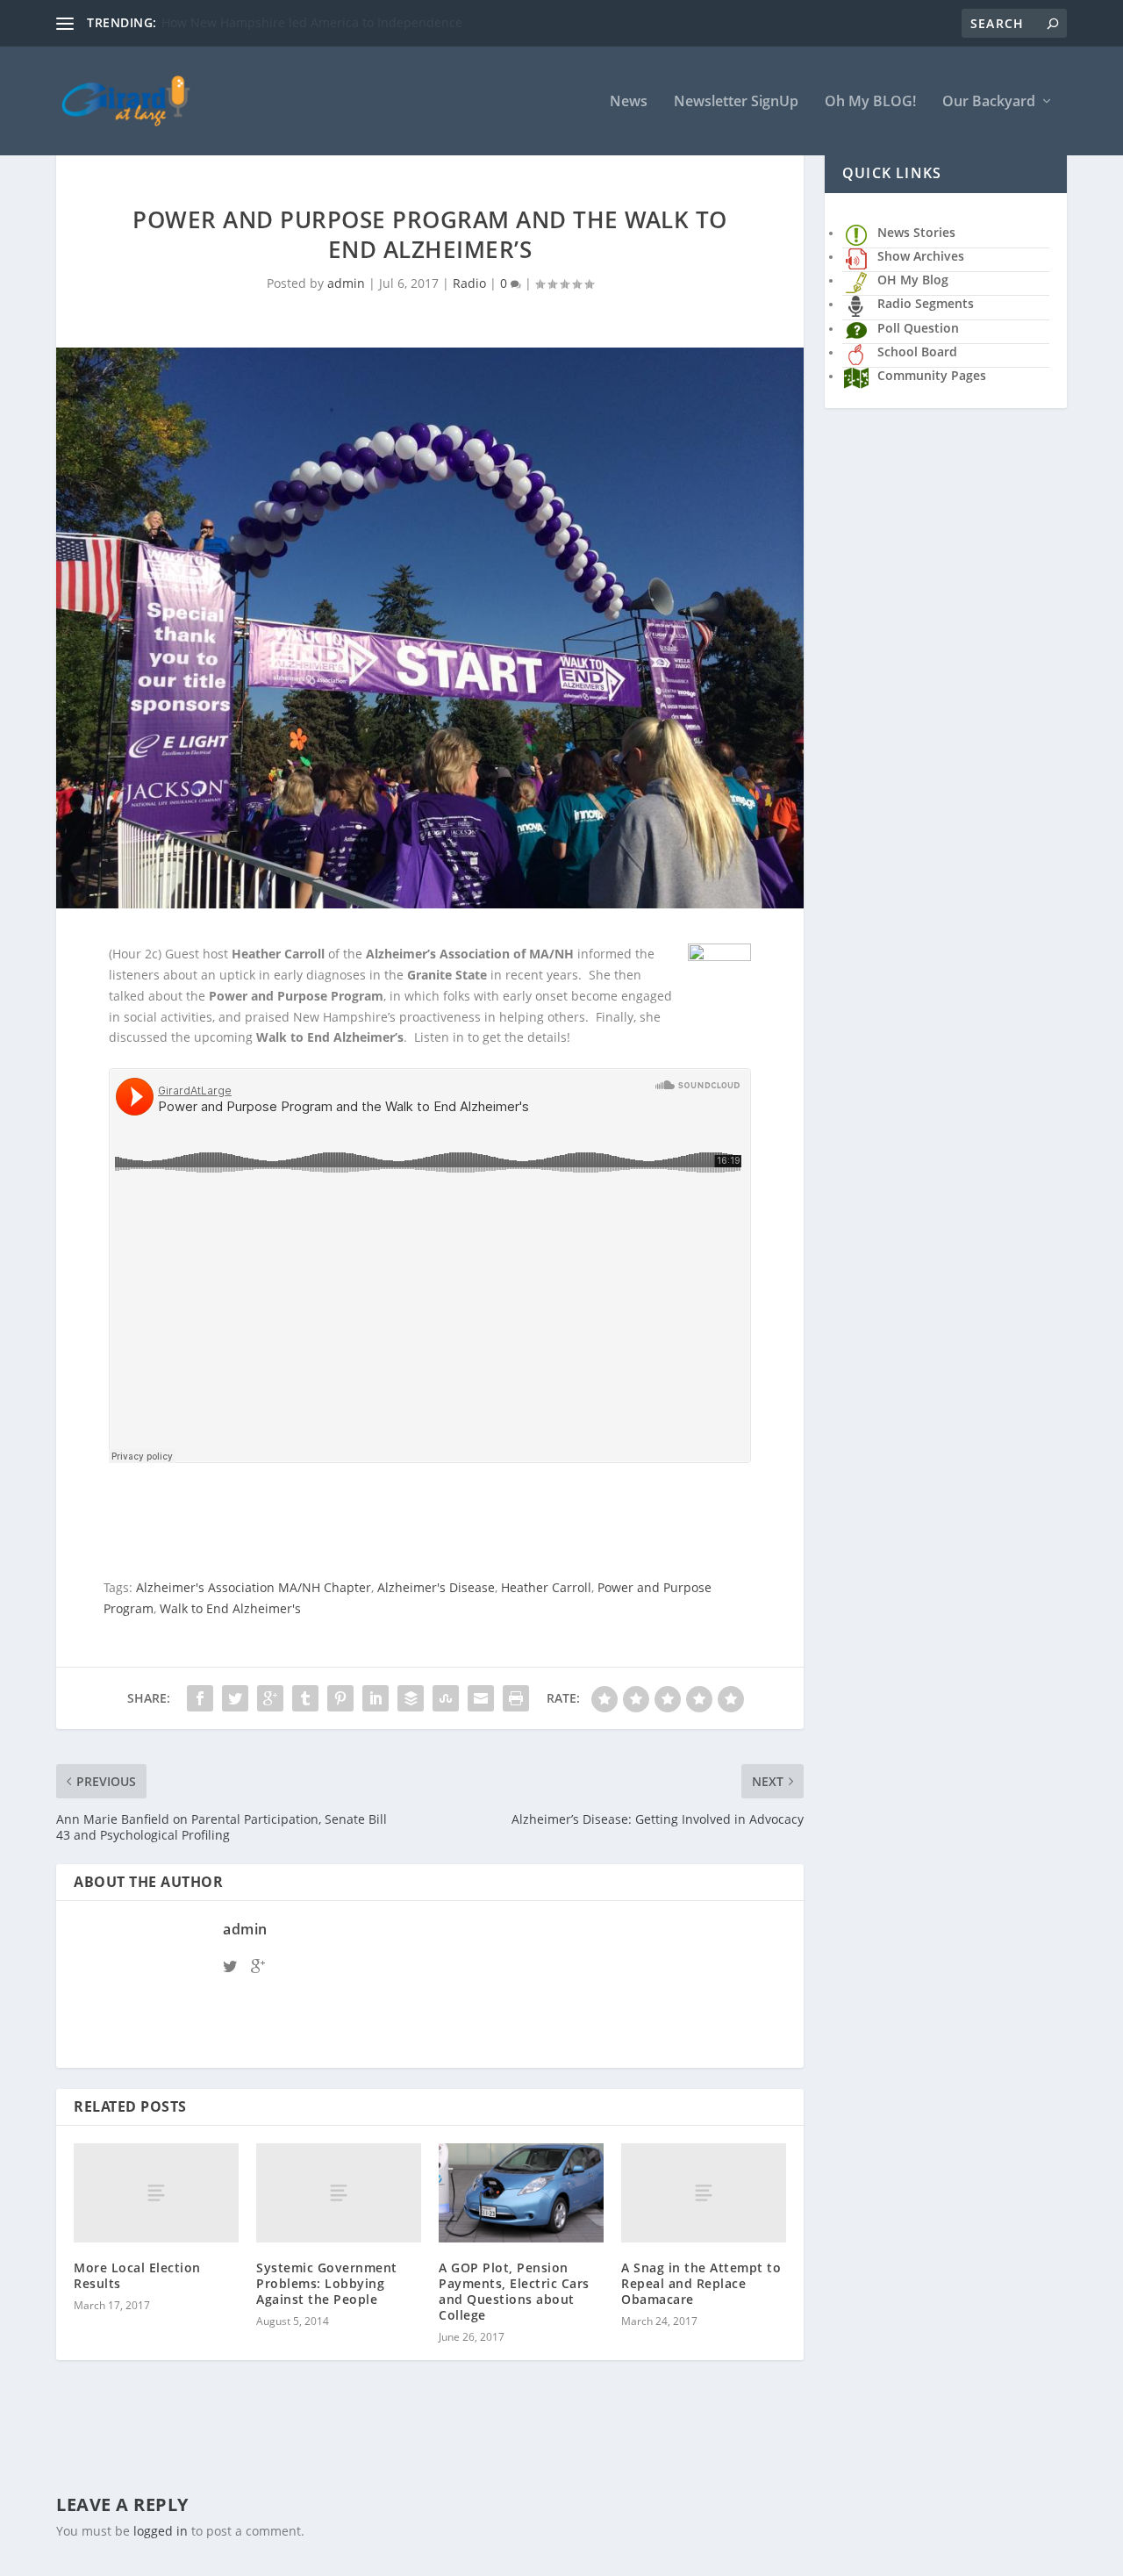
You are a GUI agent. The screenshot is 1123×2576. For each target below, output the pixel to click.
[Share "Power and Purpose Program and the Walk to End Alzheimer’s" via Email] (481, 1698)
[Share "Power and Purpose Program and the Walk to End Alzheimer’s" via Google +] (270, 1698)
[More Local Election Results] (156, 2193)
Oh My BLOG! (870, 102)
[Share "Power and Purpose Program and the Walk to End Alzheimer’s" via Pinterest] (340, 1698)
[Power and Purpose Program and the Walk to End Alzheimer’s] (430, 628)
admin (346, 283)
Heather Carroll (546, 1587)
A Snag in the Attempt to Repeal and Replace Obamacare (701, 2283)
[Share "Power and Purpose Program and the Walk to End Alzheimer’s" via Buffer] (411, 1698)
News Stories (916, 232)
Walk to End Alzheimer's (230, 1608)
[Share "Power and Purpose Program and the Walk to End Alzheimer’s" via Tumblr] (305, 1698)
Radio (469, 283)
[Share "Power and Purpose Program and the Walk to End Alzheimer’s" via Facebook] (200, 1698)
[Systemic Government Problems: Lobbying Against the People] (339, 2193)
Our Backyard (989, 102)
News (629, 102)
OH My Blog (913, 280)
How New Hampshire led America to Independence (312, 22)
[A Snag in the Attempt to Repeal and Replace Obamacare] (704, 2193)
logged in (161, 2531)
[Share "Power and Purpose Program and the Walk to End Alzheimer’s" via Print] (516, 1698)
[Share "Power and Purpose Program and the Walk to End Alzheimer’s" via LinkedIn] (376, 1698)
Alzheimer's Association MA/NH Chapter (254, 1587)
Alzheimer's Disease (436, 1587)
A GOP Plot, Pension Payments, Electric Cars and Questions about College (514, 2292)
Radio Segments (926, 303)
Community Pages (932, 375)
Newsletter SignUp (736, 102)
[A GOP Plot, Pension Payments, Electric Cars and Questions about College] (521, 2193)
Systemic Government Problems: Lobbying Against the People (327, 2283)
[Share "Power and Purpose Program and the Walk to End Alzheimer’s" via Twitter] (235, 1698)
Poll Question (918, 328)
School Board (917, 352)
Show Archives (921, 256)
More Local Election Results (137, 2275)
